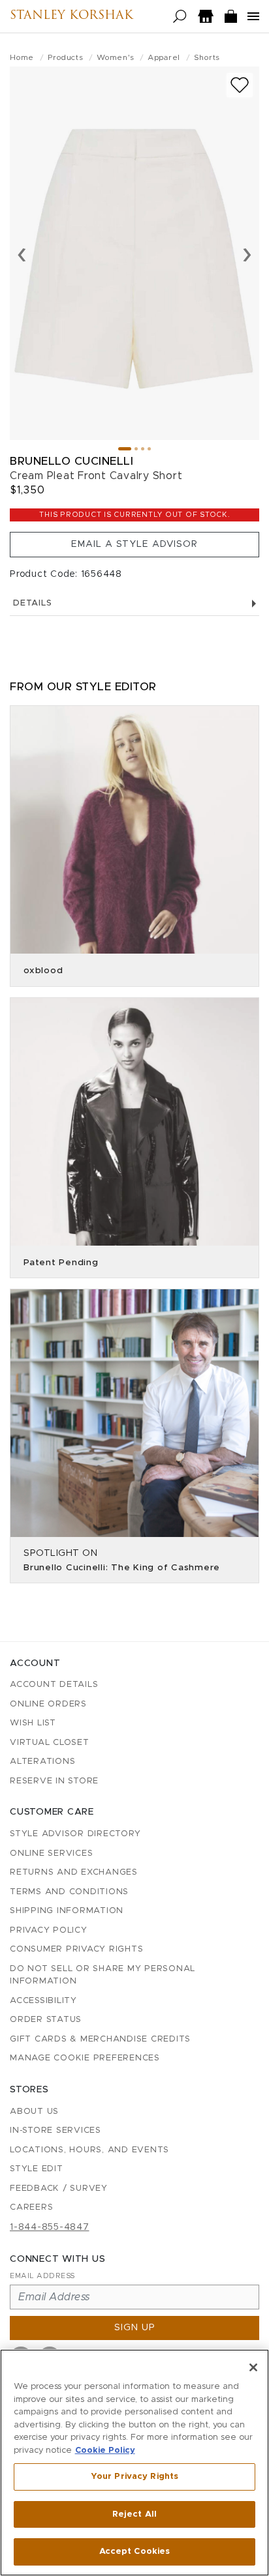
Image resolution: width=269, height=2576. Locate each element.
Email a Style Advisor (134, 544)
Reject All (134, 2514)
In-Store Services (55, 2130)
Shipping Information (67, 1911)
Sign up (135, 2328)
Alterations (42, 1762)
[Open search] (180, 17)
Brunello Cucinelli (71, 461)
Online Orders (48, 1704)
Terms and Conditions (69, 1892)
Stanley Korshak (71, 16)
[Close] (253, 2367)
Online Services (51, 1853)
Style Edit (37, 2169)
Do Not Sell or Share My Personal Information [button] (103, 1975)
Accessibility (43, 2001)
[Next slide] (247, 254)
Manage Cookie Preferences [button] (85, 2058)
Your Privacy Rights (134, 2477)
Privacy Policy (49, 1930)
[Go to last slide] (22, 254)
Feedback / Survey (59, 2188)
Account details (54, 1685)
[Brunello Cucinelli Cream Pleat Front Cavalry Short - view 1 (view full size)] (134, 253)
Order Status (46, 2020)
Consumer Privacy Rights (76, 1949)
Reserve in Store (54, 1781)
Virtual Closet (50, 1743)
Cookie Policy (105, 2451)
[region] (134, 2463)
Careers (31, 2207)
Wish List (33, 1723)
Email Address (42, 2276)
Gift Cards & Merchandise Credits (100, 2039)
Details (32, 603)
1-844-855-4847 (50, 2227)
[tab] (125, 449)
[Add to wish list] (240, 85)
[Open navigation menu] (253, 16)
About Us (34, 2112)
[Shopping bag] (231, 17)
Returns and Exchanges (74, 1872)
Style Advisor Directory (75, 1834)
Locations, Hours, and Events (89, 2150)
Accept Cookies (135, 2552)
